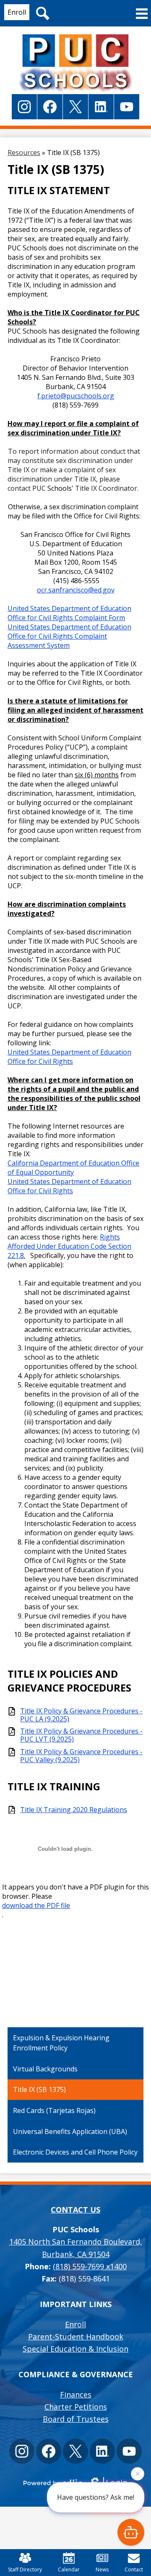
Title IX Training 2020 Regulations (74, 1810)
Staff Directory (25, 2569)
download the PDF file (36, 1905)
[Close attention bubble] (138, 2476)
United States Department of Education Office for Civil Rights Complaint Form (69, 613)
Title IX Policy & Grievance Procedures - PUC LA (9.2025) (81, 1715)
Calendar (69, 2569)
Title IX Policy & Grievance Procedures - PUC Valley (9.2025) (81, 1756)
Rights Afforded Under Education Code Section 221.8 (69, 1246)
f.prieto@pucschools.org (76, 396)
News (102, 2569)
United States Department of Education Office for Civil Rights (69, 1057)
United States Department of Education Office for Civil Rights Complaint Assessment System (69, 636)
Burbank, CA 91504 (76, 2248)
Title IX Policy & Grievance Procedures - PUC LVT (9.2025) (81, 1735)
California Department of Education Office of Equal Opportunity (73, 1168)
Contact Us (75, 2210)
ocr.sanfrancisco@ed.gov (76, 590)
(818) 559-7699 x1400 (90, 2266)
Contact (134, 2569)
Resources (24, 153)
